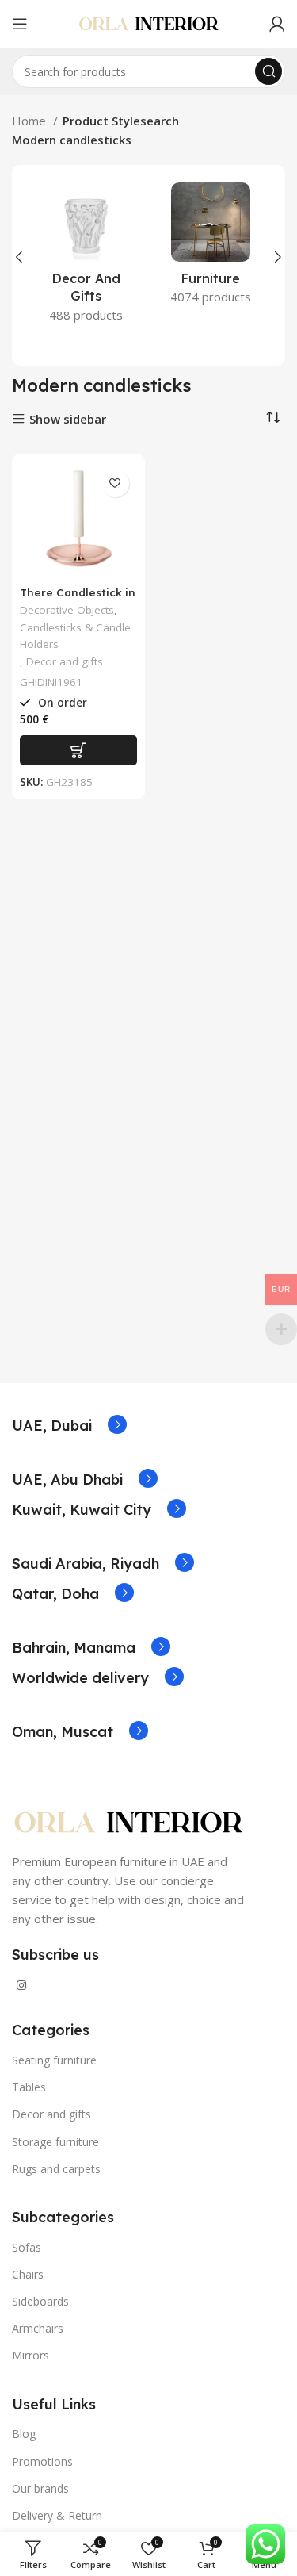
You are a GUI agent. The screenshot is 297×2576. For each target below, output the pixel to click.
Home (30, 121)
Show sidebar (68, 419)
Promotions (42, 2461)
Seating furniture (54, 2060)
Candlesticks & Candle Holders (75, 636)
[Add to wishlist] (115, 483)
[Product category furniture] (211, 248)
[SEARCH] (268, 71)
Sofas (27, 2247)
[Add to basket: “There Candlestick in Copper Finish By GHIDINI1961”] (78, 750)
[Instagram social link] (21, 1985)
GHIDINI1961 (51, 682)
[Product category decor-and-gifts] (86, 257)
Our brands (40, 2488)
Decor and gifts (65, 661)
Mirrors (30, 2355)
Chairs (28, 2274)
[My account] (277, 24)
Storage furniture (55, 2142)
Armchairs (38, 2328)
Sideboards (40, 2301)
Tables (29, 2087)
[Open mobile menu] (20, 24)
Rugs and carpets (56, 2169)
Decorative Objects (67, 610)
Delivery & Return (57, 2515)
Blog (24, 2434)
